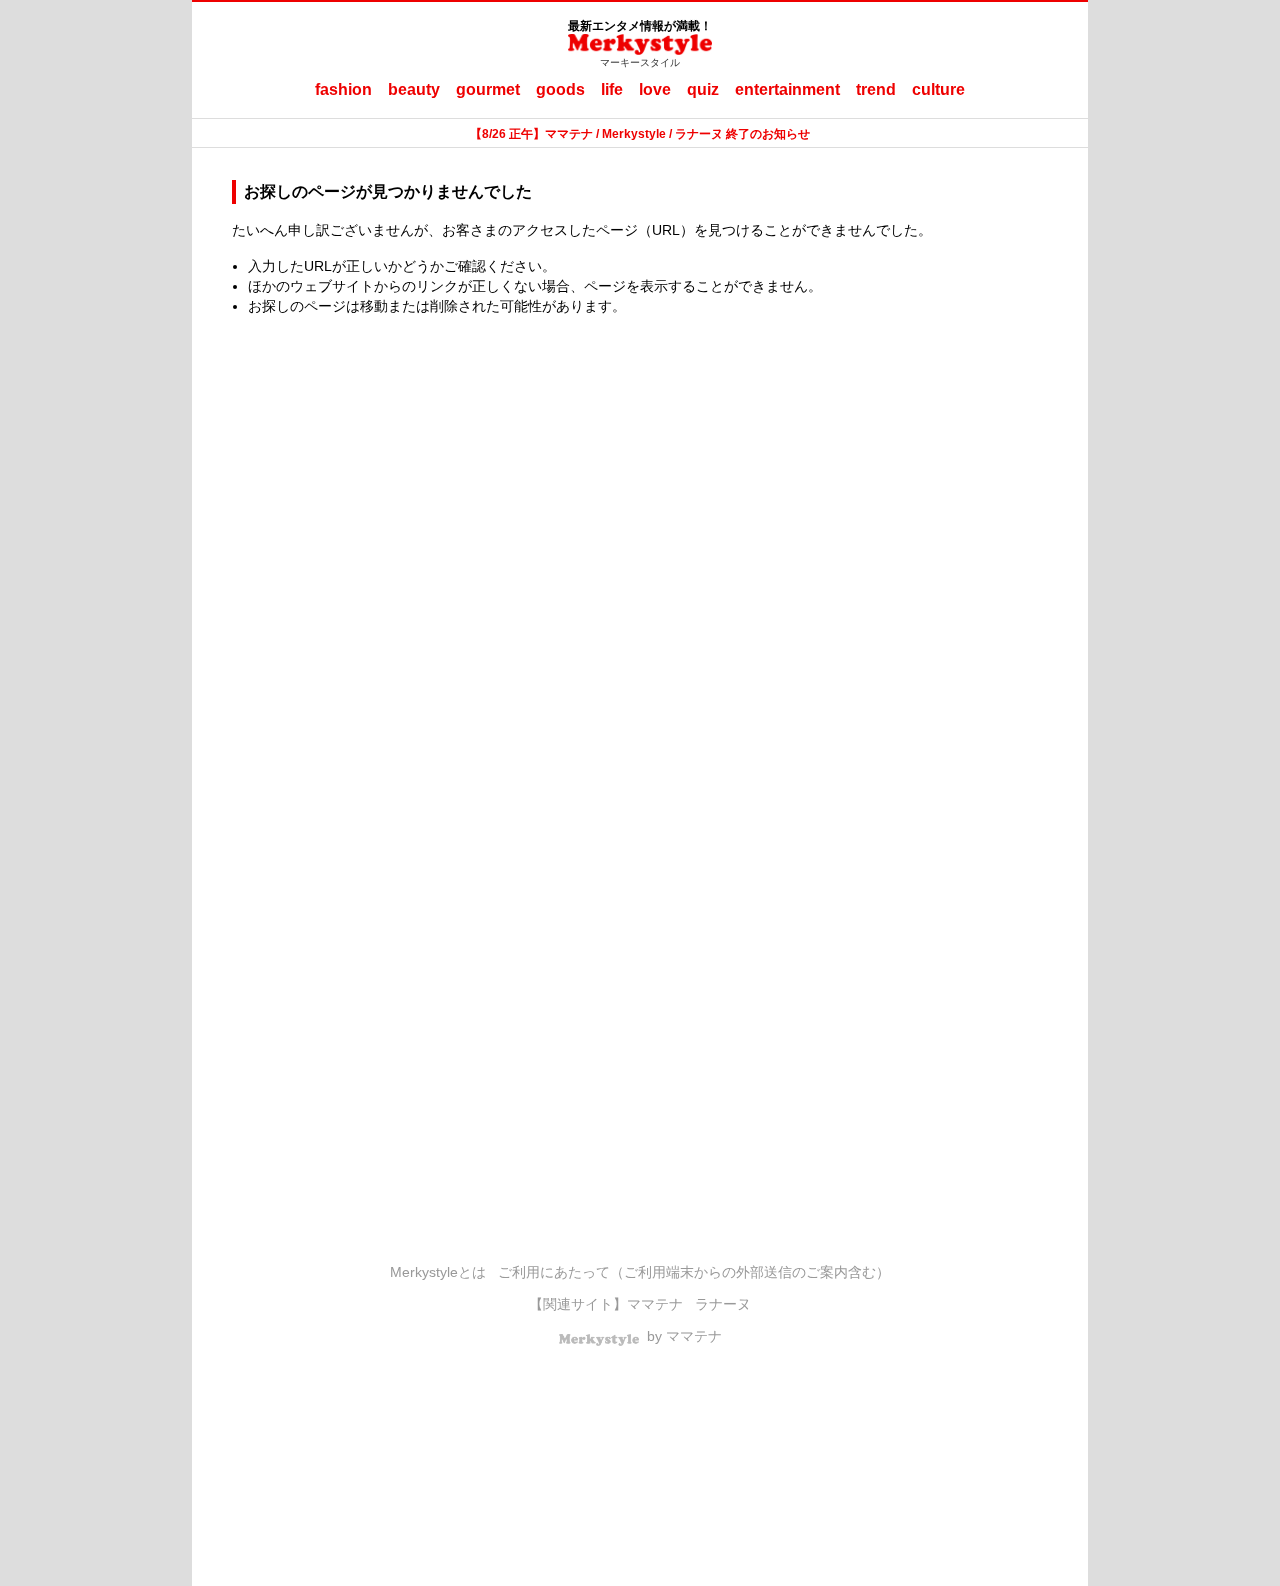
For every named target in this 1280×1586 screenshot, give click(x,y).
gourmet (488, 89)
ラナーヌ (723, 1304)
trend (876, 89)
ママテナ (655, 1304)
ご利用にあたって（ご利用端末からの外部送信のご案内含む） (694, 1272)
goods (560, 89)
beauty (414, 89)
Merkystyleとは (438, 1272)
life (612, 89)
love (655, 89)
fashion (343, 89)
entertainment (787, 89)
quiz (703, 89)
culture (938, 89)
